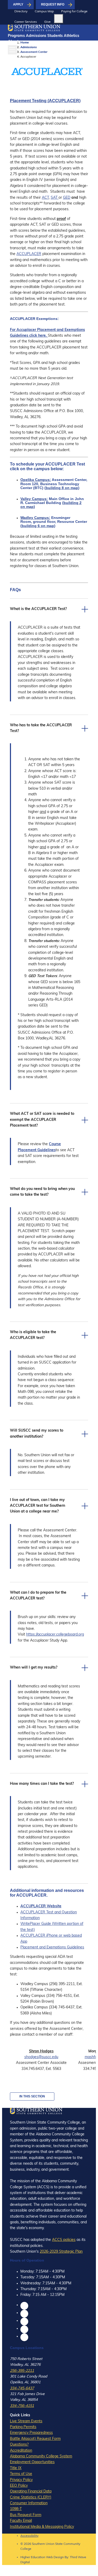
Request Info (53, 4)
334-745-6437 (22, 2388)
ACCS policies (64, 2240)
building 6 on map (38, 526)
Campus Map (44, 12)
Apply (18, 4)
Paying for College (74, 12)
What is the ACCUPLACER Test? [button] (38, 609)
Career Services (26, 22)
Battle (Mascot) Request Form (35, 2439)
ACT (45, 198)
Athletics (71, 36)
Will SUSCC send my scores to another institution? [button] (37, 1434)
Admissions (36, 36)
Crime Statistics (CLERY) (31, 2498)
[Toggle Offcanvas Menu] (12, 50)
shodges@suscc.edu (41, 2057)
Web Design (55, 2557)
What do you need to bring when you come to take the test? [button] (42, 1192)
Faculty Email (21, 2521)
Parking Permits (23, 2427)
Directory (21, 12)
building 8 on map (62, 488)
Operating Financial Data (31, 2492)
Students (55, 36)
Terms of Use (21, 2474)
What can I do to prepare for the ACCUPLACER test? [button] (38, 1596)
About (13, 42)
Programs (16, 36)
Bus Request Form (26, 2515)
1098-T (16, 2509)
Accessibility (29, 2536)
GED (67, 198)
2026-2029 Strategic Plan (61, 2252)
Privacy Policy (21, 2480)
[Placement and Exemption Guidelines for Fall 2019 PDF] (47, 336)
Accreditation (21, 2451)
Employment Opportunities (32, 2462)
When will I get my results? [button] (34, 1668)
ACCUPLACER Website (41, 1906)
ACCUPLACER (29, 254)
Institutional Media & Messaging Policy (42, 2527)
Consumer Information (29, 2503)
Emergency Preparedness (31, 2433)
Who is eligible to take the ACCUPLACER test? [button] (33, 1335)
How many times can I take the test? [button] (42, 1784)
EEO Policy (19, 2486)
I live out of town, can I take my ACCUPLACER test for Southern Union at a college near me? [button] (38, 1506)
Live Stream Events (26, 2421)
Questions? (19, 2445)
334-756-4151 (22, 2406)
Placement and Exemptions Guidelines (52, 1948)
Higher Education (33, 2557)
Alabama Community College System (41, 2456)
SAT (55, 198)
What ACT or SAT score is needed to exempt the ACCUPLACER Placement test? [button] (42, 1120)
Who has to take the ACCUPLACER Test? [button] (41, 728)
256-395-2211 (22, 2371)
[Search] (59, 19)
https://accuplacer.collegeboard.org (55, 1635)
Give (47, 22)
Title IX (16, 2468)
